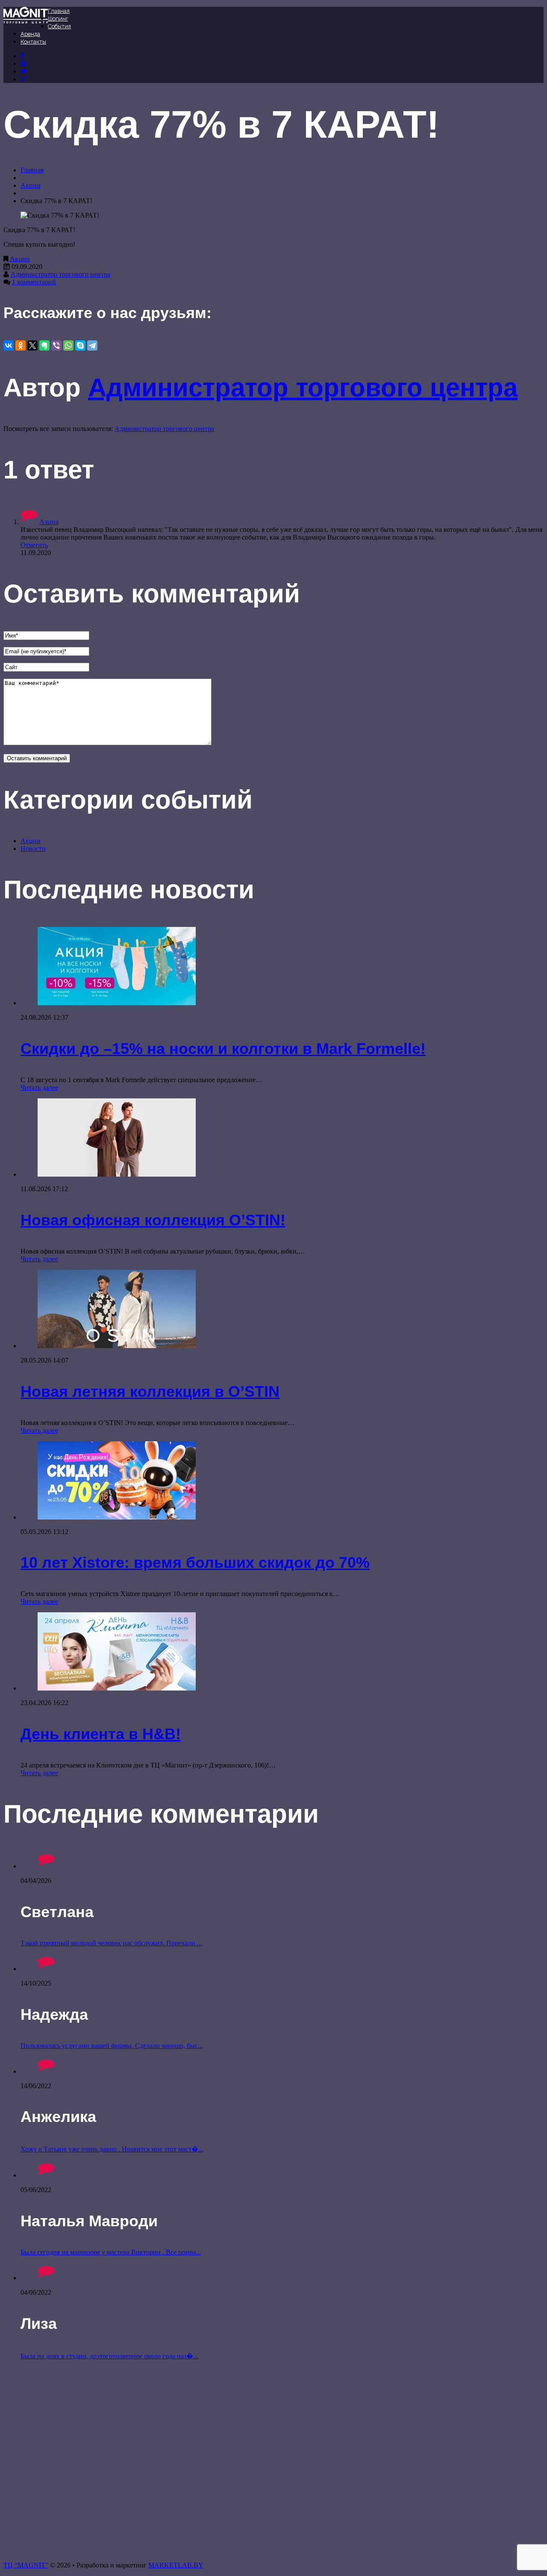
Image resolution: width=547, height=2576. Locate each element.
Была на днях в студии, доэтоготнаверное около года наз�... (109, 2356)
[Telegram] (92, 345)
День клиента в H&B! (101, 1734)
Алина (49, 522)
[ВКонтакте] (24, 63)
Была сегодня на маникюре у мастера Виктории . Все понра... (111, 2252)
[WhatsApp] (68, 345)
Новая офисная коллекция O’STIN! (153, 1220)
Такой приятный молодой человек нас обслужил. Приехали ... (111, 1943)
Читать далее (39, 1087)
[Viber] (56, 345)
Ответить (34, 545)
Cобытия (59, 26)
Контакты (33, 42)
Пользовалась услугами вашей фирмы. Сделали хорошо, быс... (112, 2046)
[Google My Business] (24, 79)
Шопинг (58, 19)
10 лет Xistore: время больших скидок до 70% (195, 1562)
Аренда (30, 34)
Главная (59, 11)
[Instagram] (24, 71)
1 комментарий (34, 282)
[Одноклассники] (21, 345)
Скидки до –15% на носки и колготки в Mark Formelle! (223, 1049)
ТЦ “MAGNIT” (26, 2565)
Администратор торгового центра (60, 274)
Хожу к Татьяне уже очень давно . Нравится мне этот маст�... (112, 2149)
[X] (32, 345)
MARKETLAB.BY (176, 2565)
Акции (31, 185)
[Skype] (80, 345)
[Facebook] (22, 56)
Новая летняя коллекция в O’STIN (150, 1391)
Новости (33, 848)
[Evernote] (44, 345)
